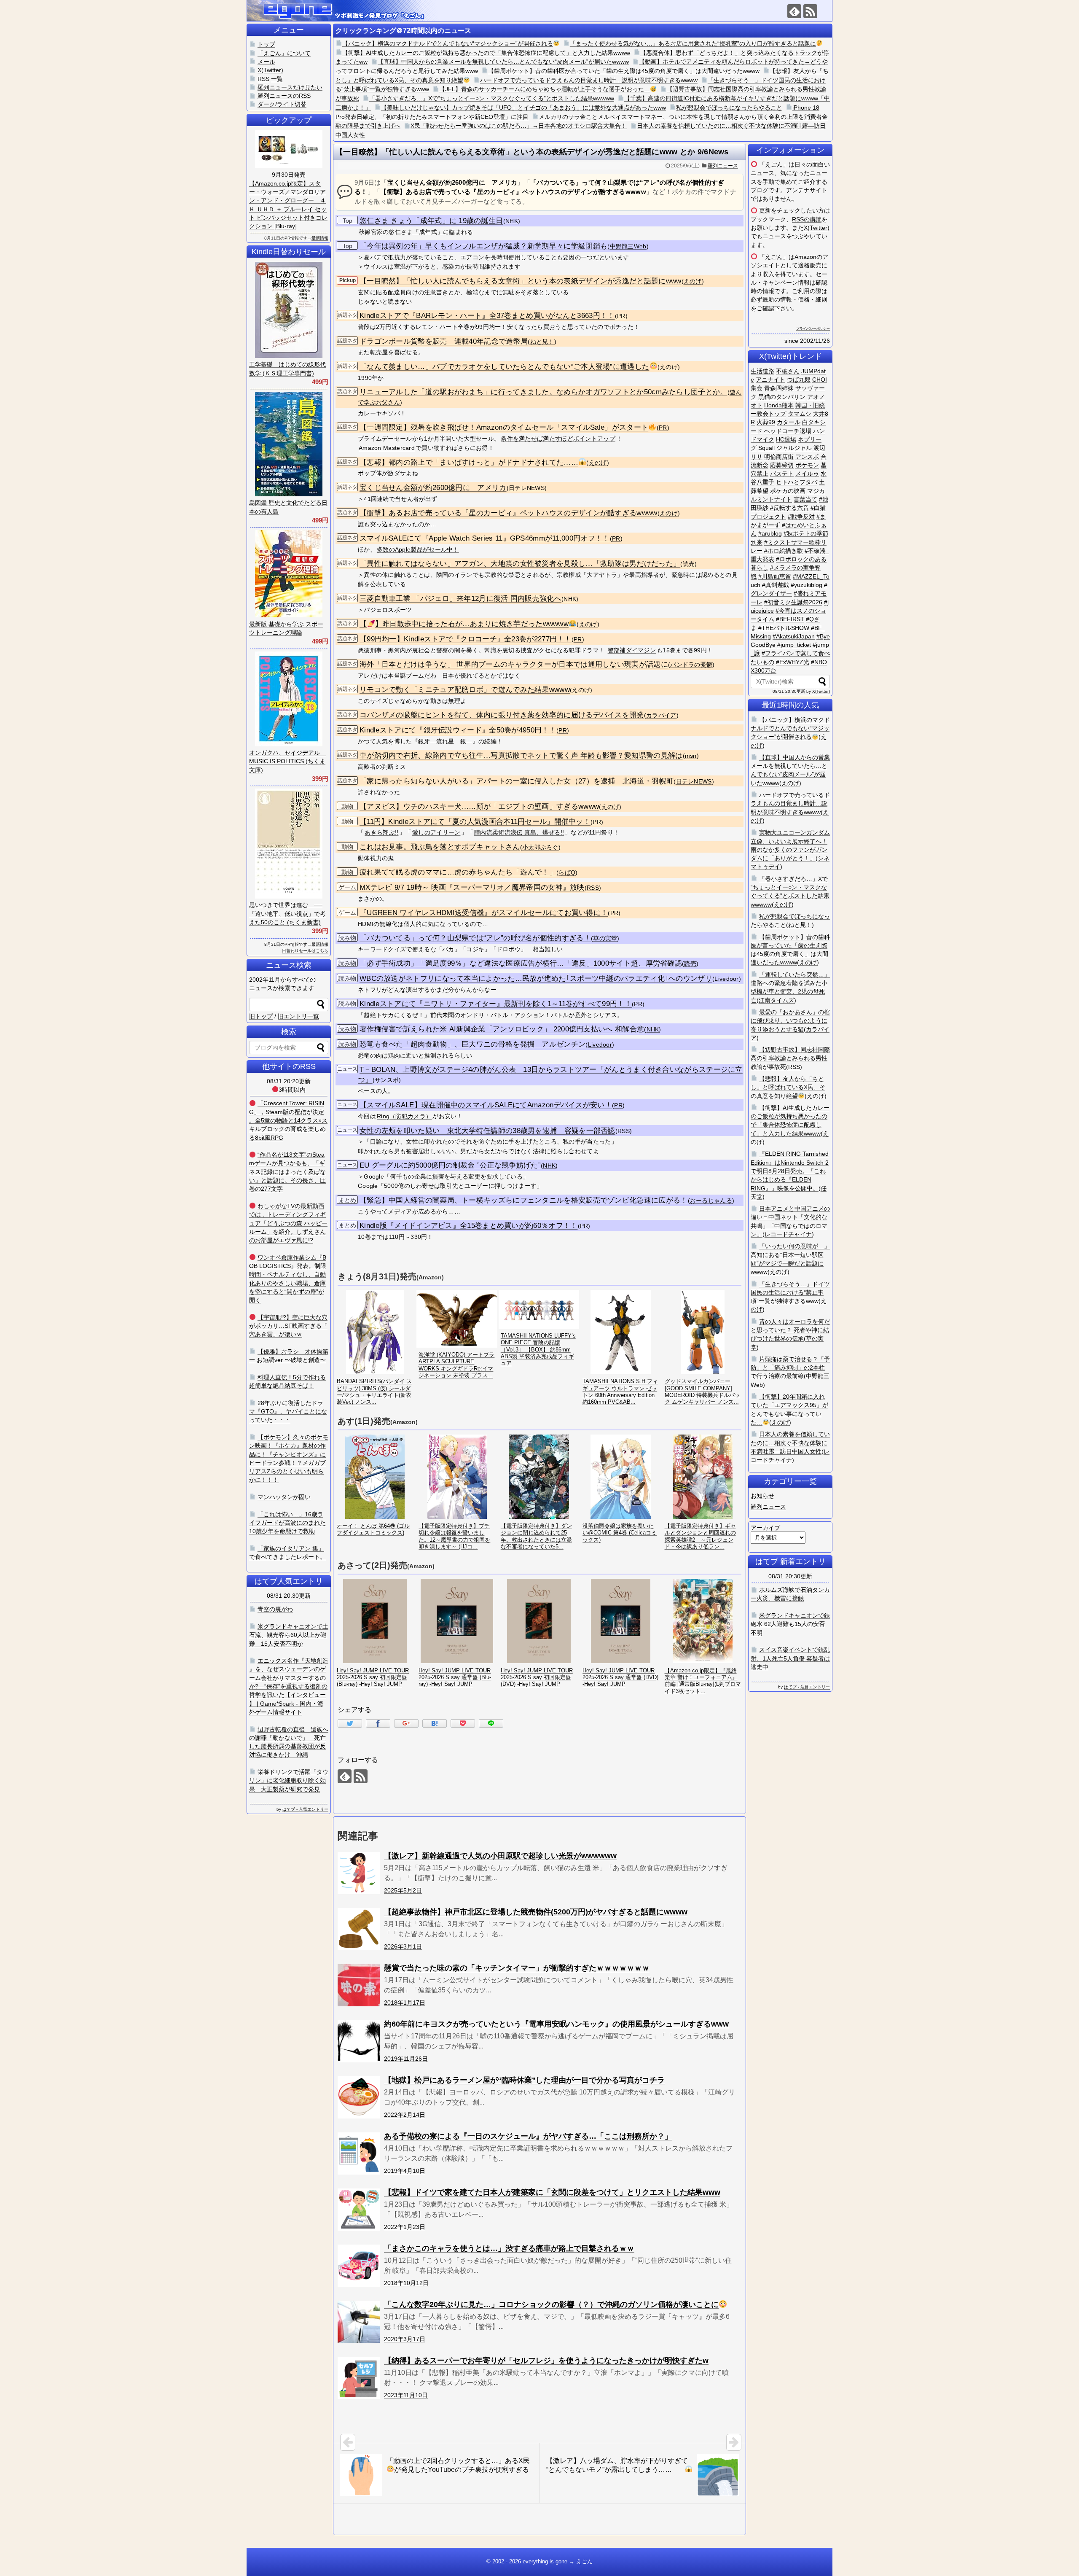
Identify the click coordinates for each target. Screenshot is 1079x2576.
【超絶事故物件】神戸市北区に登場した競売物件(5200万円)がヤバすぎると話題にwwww (536, 1912)
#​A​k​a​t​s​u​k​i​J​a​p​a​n (794, 636)
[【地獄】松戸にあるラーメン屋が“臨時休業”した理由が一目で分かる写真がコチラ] (359, 2097)
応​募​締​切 (782, 465)
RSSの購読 (807, 219)
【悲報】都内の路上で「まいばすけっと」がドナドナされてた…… (469, 462)
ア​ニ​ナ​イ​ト (770, 380)
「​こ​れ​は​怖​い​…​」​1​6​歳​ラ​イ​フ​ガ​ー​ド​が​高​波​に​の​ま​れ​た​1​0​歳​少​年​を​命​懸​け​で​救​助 (287, 1523)
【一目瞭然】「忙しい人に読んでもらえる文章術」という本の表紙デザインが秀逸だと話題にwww (521, 281)
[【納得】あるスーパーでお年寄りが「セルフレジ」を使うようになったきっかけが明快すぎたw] (359, 2378)
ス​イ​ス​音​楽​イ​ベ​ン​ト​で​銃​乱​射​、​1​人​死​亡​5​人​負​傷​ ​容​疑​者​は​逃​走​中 (790, 1658)
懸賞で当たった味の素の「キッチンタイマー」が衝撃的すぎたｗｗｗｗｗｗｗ (517, 1968)
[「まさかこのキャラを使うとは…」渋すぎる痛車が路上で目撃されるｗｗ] (359, 2266)
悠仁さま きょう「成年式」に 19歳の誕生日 (431, 221)
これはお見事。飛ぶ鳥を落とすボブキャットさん (440, 847)
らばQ (567, 873)
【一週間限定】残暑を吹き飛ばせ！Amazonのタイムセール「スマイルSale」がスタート (504, 427)
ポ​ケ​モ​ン (807, 465)
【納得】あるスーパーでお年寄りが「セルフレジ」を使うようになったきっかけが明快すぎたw (546, 2361)
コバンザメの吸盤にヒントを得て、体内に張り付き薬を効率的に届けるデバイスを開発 (502, 715)
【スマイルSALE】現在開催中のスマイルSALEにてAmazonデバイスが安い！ (486, 1105)
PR (621, 316)
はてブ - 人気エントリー (305, 1809)
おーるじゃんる (711, 1201)
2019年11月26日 (406, 2059)
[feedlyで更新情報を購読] (794, 11)
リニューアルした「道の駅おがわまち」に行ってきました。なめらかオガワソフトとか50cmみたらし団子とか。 (544, 392)
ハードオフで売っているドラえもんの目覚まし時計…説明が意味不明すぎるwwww (589, 80)
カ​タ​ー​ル (789, 422)
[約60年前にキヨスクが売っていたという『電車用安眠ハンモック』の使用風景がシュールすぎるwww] (359, 2041)
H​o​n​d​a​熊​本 (779, 405)
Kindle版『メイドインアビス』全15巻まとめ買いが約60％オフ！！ (469, 1226)
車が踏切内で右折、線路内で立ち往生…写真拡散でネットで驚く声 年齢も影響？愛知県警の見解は (521, 755)
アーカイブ (765, 1528)
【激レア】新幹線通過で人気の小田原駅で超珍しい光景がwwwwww (500, 1856)
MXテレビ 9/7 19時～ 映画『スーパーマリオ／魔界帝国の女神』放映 (472, 887)
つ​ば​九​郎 (799, 380)
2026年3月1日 (403, 1946)
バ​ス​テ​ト (782, 474)
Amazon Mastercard (387, 448)
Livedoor (726, 979)
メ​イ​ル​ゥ (807, 474)
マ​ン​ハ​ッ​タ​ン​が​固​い (284, 1497)
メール (266, 62)
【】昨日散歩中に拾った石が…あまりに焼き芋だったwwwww (464, 624)
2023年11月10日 (406, 2395)
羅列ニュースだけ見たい (290, 87)
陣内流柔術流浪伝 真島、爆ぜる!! (519, 832)
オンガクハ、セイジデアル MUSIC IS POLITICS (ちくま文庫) (287, 761)
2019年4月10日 (405, 2171)
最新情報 (320, 238)
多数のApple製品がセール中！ (418, 549)
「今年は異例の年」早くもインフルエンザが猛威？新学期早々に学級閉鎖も (483, 246)
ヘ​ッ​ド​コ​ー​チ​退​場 (788, 431)
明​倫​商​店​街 (779, 457)
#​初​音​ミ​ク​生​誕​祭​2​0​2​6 (793, 602)
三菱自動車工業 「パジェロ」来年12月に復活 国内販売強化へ (460, 599)
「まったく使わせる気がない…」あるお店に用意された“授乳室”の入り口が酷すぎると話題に (693, 43)
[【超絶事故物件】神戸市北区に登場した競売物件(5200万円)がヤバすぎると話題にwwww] (359, 1929)
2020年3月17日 (405, 2339)
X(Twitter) (817, 228)
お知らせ (762, 1496)
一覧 (277, 79)
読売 (689, 564)
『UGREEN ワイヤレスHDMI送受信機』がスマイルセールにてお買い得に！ (484, 913)
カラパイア (661, 715)
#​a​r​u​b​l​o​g (770, 533)
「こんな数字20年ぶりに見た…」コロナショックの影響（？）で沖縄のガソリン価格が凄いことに (551, 2304)
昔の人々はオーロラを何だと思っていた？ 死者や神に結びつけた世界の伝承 (790, 1330)
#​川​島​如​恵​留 (775, 576)
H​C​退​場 (786, 439)
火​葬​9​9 (766, 422)
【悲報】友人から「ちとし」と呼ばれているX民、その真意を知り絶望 (788, 1087)
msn (691, 756)
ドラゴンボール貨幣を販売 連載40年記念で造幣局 (444, 341)
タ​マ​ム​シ (800, 414)
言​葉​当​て (805, 499)
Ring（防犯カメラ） (404, 1116)
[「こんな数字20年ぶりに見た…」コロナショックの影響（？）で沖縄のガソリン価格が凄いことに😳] (359, 2322)
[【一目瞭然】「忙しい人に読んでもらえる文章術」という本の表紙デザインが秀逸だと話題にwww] (435, 1723)
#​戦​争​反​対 (801, 517)
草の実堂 (605, 938)
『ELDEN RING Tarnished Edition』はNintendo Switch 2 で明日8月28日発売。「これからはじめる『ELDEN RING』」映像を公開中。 (790, 1171)
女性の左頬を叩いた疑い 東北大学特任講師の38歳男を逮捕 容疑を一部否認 (487, 1131)
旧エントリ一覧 (298, 1016)
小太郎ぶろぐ (540, 847)
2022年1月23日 (405, 2227)
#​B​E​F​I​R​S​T (790, 619)
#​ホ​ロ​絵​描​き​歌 (784, 551)
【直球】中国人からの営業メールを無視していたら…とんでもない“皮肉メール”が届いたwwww (503, 62)
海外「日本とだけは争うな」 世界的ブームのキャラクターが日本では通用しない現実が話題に (514, 664)
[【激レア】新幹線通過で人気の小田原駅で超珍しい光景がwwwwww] (359, 1873)
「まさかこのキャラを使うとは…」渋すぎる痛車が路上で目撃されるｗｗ (509, 2248)
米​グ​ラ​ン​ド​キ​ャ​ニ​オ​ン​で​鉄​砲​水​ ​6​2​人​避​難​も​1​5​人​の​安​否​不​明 (790, 1624)
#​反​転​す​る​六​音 (789, 508)
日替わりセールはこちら (305, 951)
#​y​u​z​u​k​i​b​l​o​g (807, 585)
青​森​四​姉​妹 (779, 388)
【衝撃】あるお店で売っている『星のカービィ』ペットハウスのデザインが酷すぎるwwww (509, 513)
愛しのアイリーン (436, 832)
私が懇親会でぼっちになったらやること (729, 108)
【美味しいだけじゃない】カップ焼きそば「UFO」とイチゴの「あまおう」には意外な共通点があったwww (523, 108)
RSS (593, 888)
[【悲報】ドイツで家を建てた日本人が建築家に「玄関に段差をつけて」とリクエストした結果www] (359, 2210)
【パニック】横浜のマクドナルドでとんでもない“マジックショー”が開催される (448, 43)
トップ (266, 44)
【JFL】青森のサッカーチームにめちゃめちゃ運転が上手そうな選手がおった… (545, 89)
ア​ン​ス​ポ (807, 457)
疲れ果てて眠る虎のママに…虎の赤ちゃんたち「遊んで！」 (458, 872)
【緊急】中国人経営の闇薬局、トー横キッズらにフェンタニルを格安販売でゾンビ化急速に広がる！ (524, 1200)
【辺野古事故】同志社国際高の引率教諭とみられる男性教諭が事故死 (790, 1058)
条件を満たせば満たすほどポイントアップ (558, 439)
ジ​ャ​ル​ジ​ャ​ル (794, 448)
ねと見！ (542, 342)
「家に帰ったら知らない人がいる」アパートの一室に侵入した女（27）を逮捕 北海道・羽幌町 (517, 781)
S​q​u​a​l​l (766, 448)
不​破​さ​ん (788, 371)
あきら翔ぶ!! (381, 832)
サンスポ (387, 1080)
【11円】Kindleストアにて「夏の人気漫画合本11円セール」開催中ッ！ (475, 822)
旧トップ (261, 1016)
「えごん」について (284, 53)
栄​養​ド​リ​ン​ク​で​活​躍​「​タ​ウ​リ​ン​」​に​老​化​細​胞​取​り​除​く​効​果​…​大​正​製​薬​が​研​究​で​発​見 (289, 1781)
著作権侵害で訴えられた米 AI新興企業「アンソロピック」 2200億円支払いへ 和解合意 (502, 1029)
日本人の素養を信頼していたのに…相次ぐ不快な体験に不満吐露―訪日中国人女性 (790, 1443)
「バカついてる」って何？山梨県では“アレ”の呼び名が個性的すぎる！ (475, 938)
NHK (512, 221)
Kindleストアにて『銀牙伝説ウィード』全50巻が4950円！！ (458, 730)
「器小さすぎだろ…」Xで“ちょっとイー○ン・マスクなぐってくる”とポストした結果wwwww (492, 98)
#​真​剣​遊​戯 (776, 585)
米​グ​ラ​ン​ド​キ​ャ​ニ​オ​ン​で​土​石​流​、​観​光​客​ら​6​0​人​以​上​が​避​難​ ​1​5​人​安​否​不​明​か (289, 1635)
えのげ (693, 281)
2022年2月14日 (405, 2115)
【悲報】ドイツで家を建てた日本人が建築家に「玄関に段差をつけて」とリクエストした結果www (552, 2192)
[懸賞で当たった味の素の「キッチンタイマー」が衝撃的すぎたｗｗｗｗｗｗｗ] (359, 1985)
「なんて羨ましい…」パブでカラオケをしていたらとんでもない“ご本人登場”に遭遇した (504, 367)
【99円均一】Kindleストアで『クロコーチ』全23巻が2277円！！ (466, 639)
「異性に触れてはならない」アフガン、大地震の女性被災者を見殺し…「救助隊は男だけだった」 (520, 564)
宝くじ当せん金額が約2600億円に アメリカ (433, 488)
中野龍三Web (628, 246)
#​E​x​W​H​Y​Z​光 (793, 662)
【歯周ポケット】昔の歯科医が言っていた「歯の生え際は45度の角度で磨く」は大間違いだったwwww (624, 71)
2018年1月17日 (405, 2003)
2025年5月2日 (403, 1890)
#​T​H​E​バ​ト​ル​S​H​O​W (784, 628)
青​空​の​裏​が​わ (275, 1609)
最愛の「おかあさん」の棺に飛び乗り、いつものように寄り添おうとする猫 (790, 1021)
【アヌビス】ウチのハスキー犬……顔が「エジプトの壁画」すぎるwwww (479, 806)
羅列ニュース (723, 166)
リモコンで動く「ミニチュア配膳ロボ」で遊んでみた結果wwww (465, 690)
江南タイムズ (776, 1000)
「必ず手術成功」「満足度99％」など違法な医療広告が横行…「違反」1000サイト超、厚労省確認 (521, 963)
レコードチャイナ (788, 1234)
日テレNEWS (527, 488)
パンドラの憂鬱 (691, 665)
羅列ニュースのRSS (284, 96)
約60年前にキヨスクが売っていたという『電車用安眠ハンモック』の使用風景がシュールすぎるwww (556, 2024)
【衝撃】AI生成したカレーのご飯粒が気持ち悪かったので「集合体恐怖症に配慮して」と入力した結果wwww (486, 53)
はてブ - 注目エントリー (807, 1687)
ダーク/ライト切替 (282, 104)
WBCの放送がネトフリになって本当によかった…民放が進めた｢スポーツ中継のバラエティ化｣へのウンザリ (536, 978)
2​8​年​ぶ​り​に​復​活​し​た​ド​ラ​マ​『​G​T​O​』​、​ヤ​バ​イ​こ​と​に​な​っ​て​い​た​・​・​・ (288, 1412)
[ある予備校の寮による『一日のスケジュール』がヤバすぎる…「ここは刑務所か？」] (359, 2153)
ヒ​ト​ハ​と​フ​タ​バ (797, 482)
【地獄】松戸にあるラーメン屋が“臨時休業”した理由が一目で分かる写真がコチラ (524, 2080)
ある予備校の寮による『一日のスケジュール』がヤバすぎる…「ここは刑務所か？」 (528, 2136)
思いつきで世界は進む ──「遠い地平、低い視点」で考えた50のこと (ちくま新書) (287, 914)
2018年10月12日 (406, 2283)
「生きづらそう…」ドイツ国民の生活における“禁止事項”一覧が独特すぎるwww (790, 1293)
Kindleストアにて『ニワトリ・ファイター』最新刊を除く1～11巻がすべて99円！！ (496, 1004)
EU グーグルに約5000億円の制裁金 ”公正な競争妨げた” (450, 1165)
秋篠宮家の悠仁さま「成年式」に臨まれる (416, 232)
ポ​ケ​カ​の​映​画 (788, 491)
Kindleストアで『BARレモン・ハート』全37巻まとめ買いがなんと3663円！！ (487, 316)
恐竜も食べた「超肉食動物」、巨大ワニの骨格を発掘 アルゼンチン (472, 1044)
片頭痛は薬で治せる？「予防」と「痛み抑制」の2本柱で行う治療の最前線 (790, 1368)
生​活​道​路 (762, 371)
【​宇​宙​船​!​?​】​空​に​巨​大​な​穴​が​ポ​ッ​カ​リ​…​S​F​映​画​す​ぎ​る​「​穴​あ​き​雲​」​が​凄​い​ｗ (288, 1326)
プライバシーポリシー (813, 329)
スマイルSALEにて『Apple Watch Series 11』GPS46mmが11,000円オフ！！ (485, 538)
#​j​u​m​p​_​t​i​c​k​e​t (794, 645)
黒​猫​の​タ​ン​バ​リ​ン (782, 397)
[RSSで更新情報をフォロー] (810, 11)
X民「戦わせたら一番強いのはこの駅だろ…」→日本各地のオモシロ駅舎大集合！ (519, 126)
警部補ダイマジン (632, 650)
